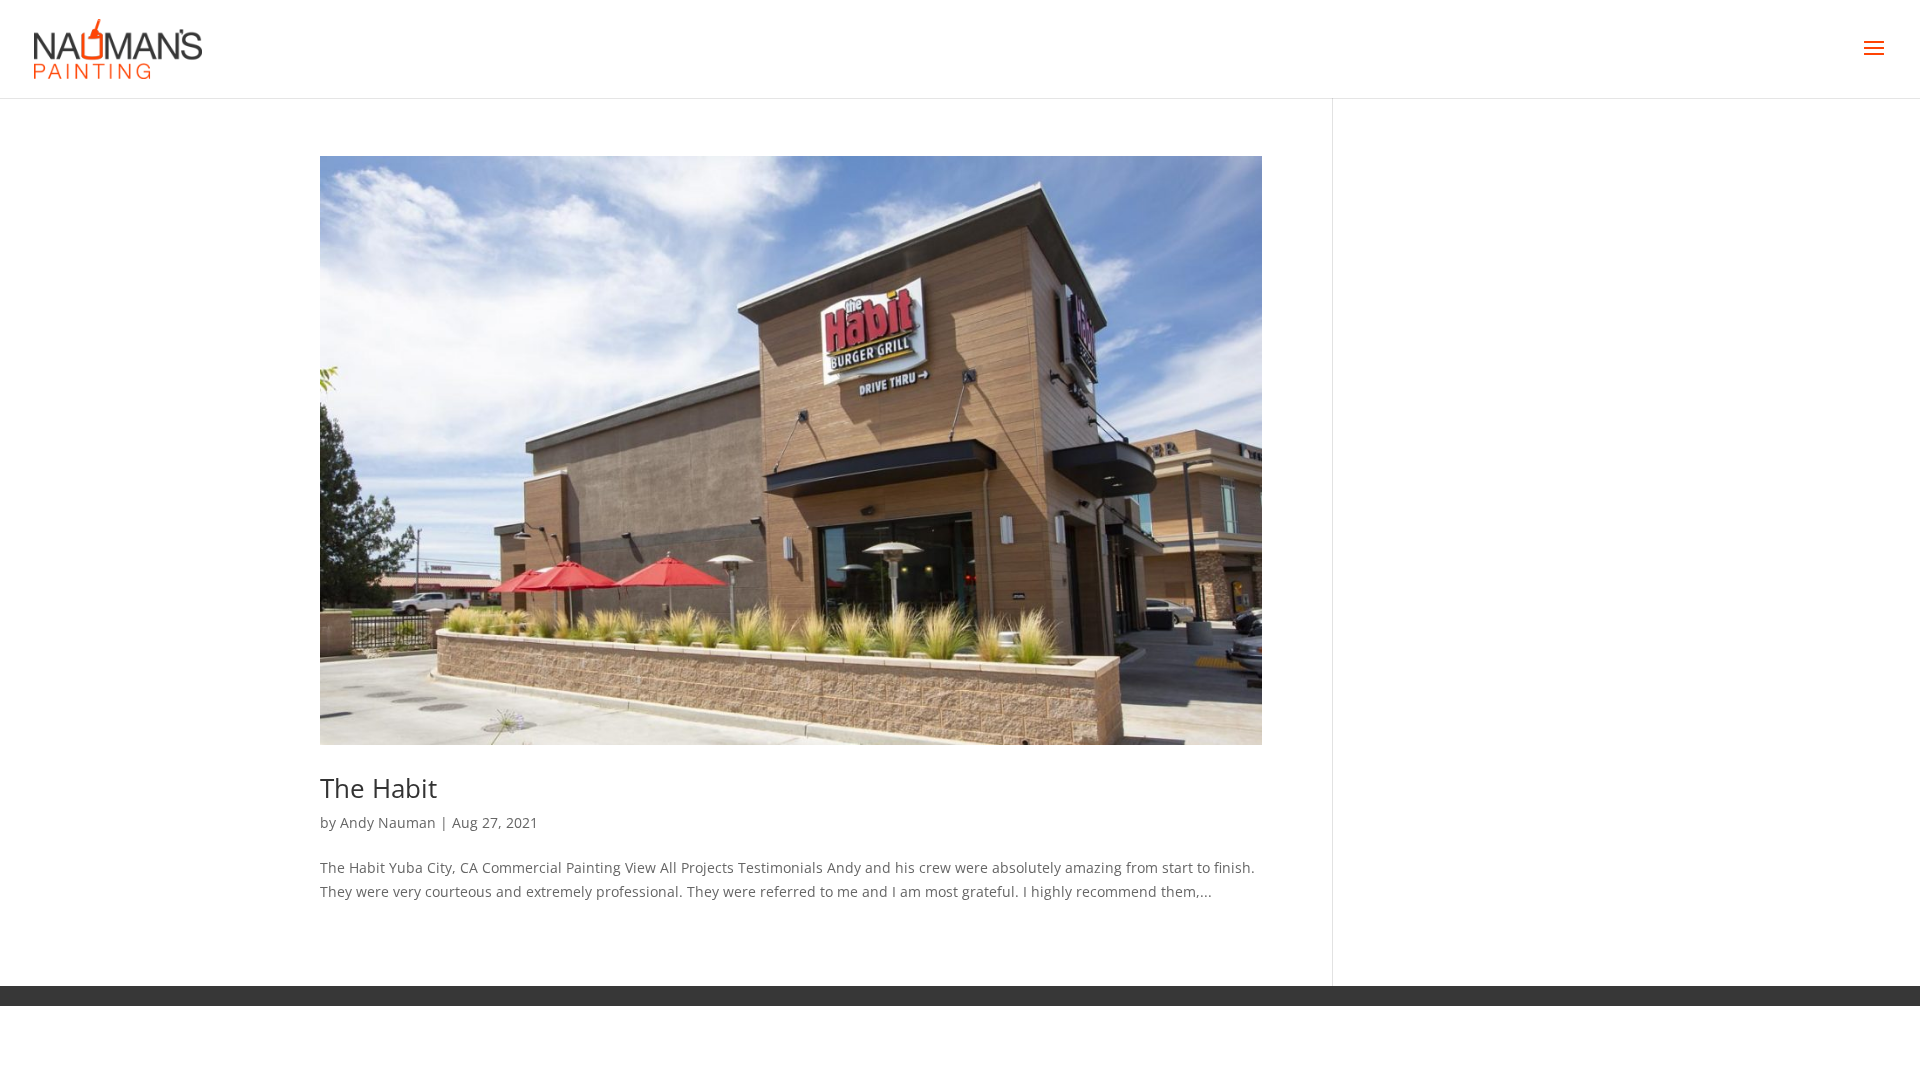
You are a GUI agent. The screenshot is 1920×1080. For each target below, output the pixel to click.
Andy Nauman (388, 822)
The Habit (378, 788)
